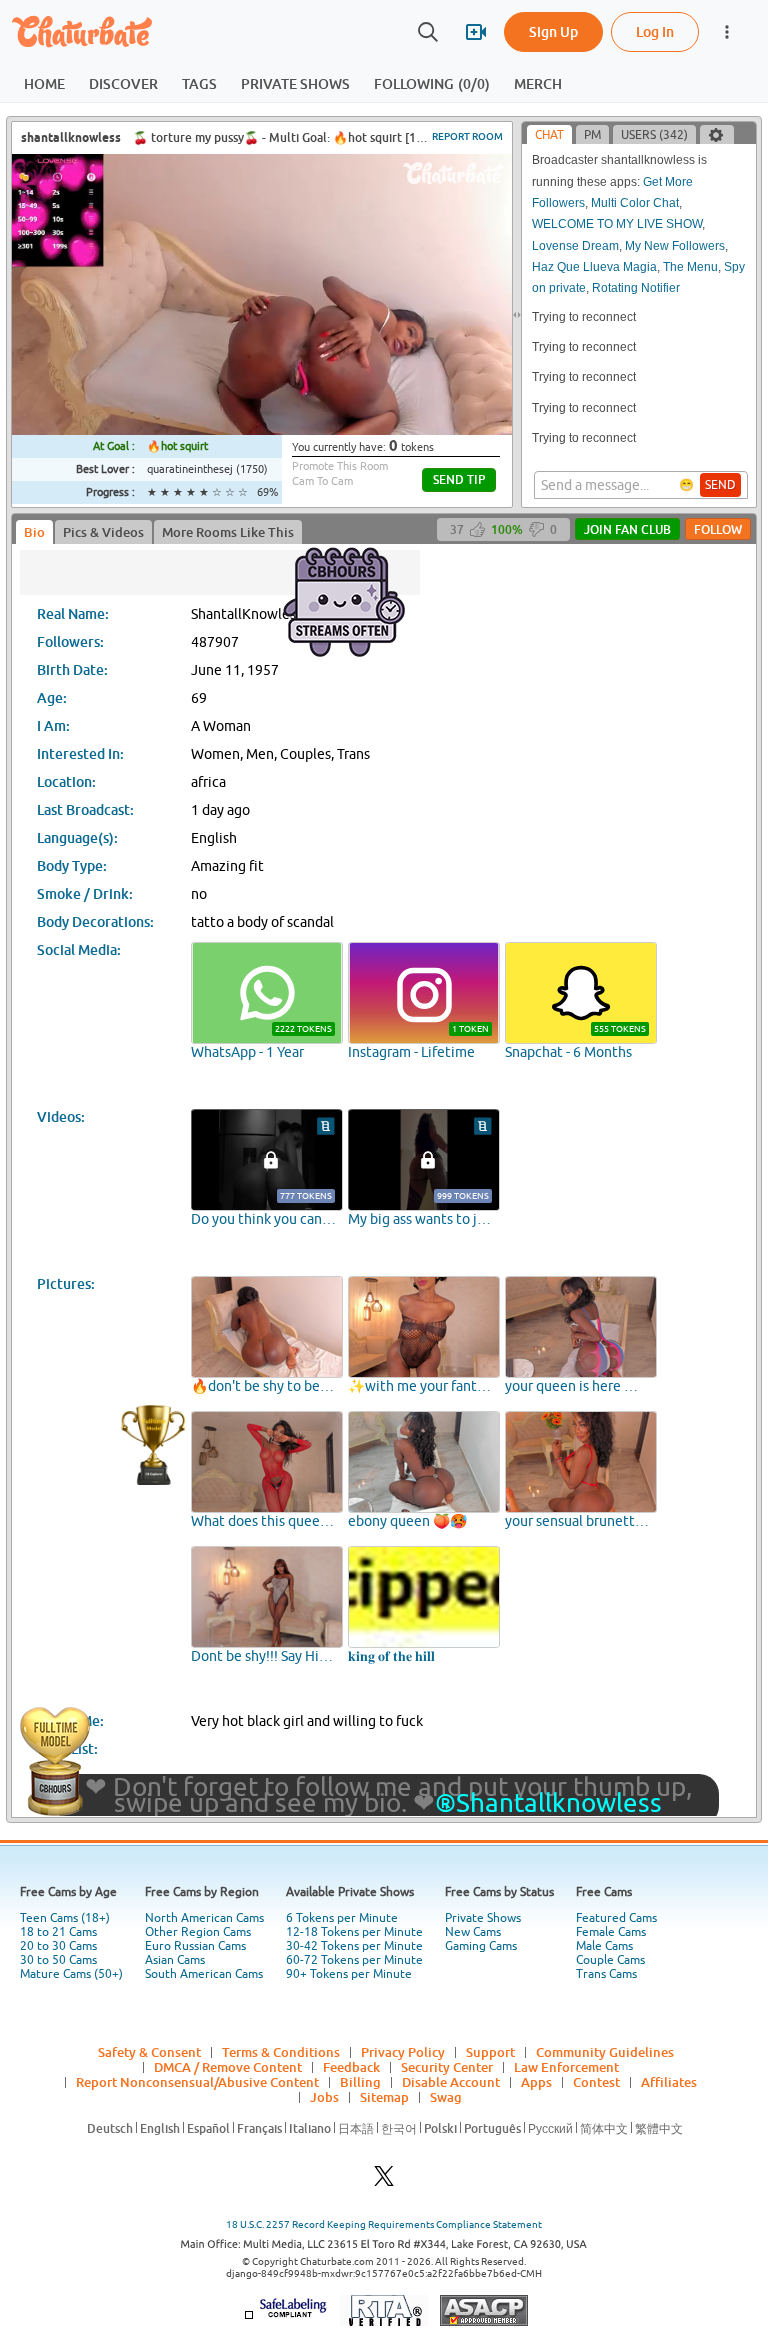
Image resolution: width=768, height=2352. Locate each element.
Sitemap (384, 2097)
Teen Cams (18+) (65, 1918)
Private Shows (483, 1918)
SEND (720, 485)
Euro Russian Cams (195, 1946)
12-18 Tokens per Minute (354, 1932)
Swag (446, 2097)
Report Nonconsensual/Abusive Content (197, 2082)
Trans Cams (606, 1974)
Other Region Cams (198, 1932)
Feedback (351, 2067)
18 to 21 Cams (58, 1932)
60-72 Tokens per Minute (354, 1960)
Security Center (447, 2067)
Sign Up (553, 31)
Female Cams (611, 1932)
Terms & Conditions (281, 2052)
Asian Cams (175, 1960)
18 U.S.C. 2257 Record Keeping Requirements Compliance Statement (384, 2224)
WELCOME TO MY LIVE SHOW (617, 224)
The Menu (690, 267)
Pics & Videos (103, 532)
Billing (360, 2082)
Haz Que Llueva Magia (594, 267)
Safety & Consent (149, 2052)
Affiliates (669, 2082)
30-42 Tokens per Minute (354, 1946)
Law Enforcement (566, 2067)
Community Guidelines (605, 2052)
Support (490, 2052)
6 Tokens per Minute (342, 1918)
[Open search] (428, 32)
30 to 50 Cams (58, 1960)
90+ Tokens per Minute (349, 1974)
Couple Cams (610, 1960)
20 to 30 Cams (58, 1946)
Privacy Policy (403, 2052)
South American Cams (204, 1974)
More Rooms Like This (228, 532)
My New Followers (675, 246)
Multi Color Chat (635, 203)
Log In (655, 31)
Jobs (324, 2097)
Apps (536, 2082)
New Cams (473, 1932)
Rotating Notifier (636, 288)
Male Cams (604, 1946)
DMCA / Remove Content (228, 2067)
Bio (34, 532)
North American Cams (204, 1918)
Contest (596, 2082)
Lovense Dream (575, 246)
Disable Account (451, 2082)
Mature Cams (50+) (71, 1974)
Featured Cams (616, 1918)
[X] (384, 2181)
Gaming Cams (481, 1946)
